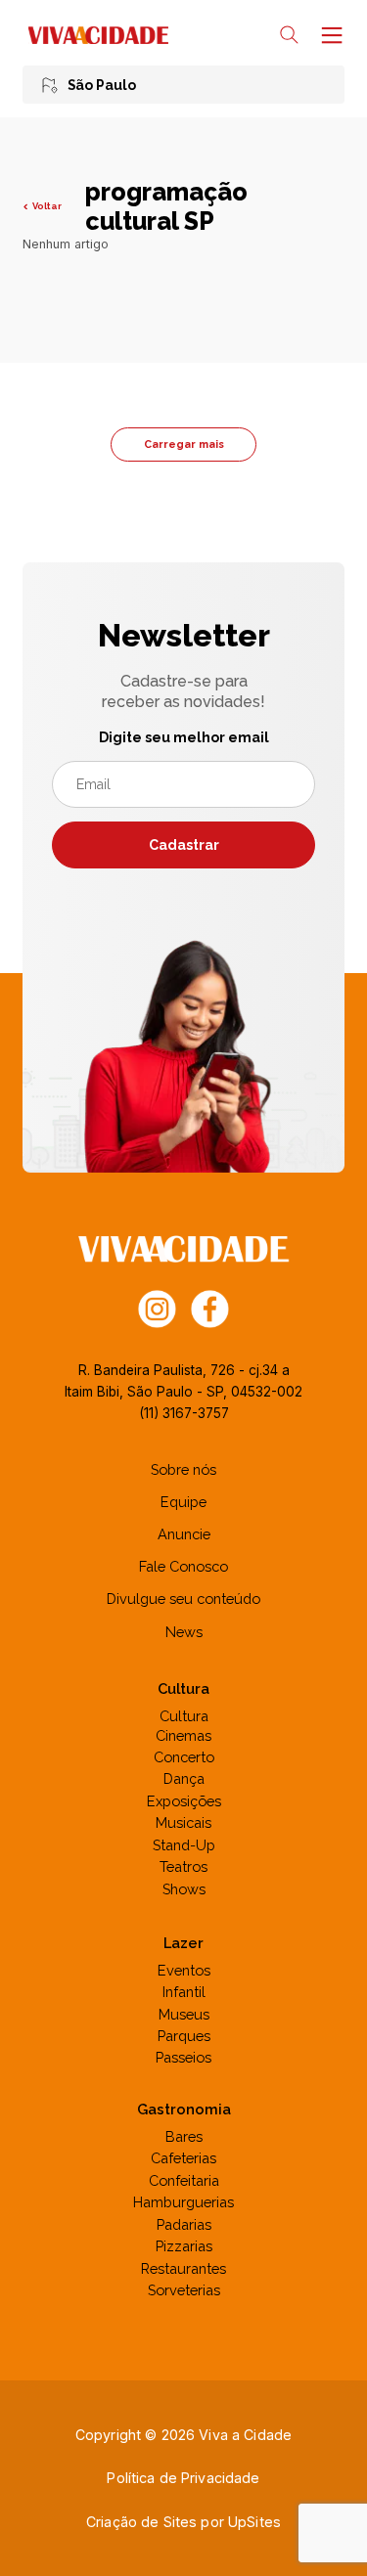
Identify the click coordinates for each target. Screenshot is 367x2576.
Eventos (184, 1970)
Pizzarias (184, 2246)
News (184, 1632)
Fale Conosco (183, 1566)
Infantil (184, 1992)
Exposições (184, 1801)
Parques (184, 2036)
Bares (184, 2136)
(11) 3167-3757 (184, 1413)
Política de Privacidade (183, 2478)
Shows (184, 1889)
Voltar (46, 206)
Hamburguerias (183, 2202)
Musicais (183, 1822)
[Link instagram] (157, 1308)
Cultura (184, 1716)
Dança (184, 1778)
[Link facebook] (210, 1308)
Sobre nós (183, 1469)
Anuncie (184, 1534)
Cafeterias (183, 2158)
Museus (184, 2014)
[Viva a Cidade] (98, 35)
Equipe (183, 1502)
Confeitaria (184, 2180)
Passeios (183, 2057)
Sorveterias (184, 2290)
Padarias (184, 2224)
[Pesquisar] (289, 35)
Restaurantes (183, 2268)
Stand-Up (184, 1845)
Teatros (183, 1866)
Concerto (184, 1757)
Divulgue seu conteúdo (183, 1599)
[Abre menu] (330, 35)
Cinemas (183, 1735)
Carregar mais (184, 444)
